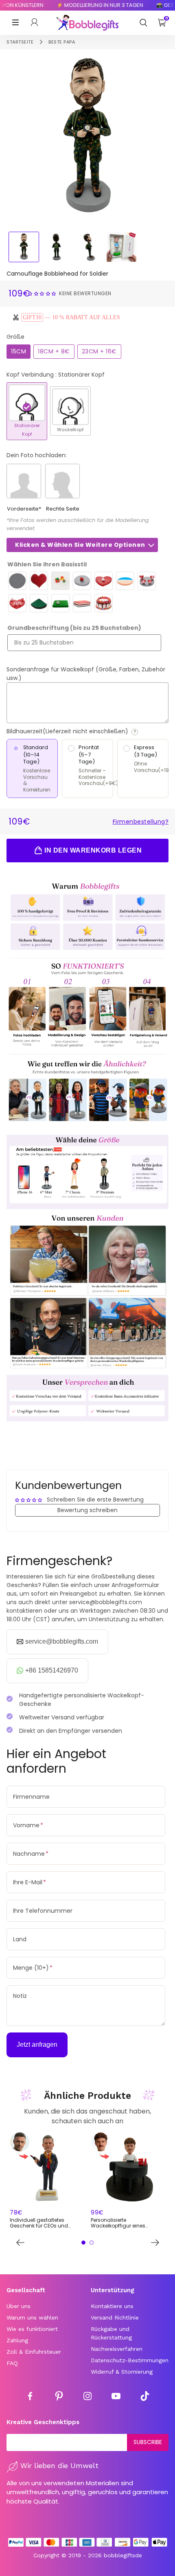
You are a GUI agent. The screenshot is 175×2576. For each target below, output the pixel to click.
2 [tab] (92, 2243)
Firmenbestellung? (141, 822)
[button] (43, 293)
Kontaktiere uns (112, 2306)
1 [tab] (83, 2243)
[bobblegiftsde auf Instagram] (87, 2397)
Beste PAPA (62, 42)
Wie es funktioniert (32, 2329)
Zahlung (17, 2340)
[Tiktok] (145, 2397)
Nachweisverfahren (117, 2349)
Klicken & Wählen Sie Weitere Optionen (80, 545)
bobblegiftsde (123, 2555)
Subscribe (148, 2442)
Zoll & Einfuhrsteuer (34, 2352)
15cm (19, 351)
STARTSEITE (20, 42)
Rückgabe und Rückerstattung (111, 2333)
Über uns (19, 2306)
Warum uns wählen (32, 2317)
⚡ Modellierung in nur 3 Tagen (91, 5)
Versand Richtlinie (115, 2317)
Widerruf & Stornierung (122, 2372)
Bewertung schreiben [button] (87, 1510)
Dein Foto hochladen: (37, 455)
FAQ (12, 2363)
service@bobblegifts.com (62, 1641)
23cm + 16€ (99, 351)
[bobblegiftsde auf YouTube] (116, 2397)
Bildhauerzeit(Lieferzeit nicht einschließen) (87, 731)
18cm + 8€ (54, 351)
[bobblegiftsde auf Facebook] (30, 2397)
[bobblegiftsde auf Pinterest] (59, 2397)
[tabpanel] (47, 2181)
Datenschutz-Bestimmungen (130, 2360)
